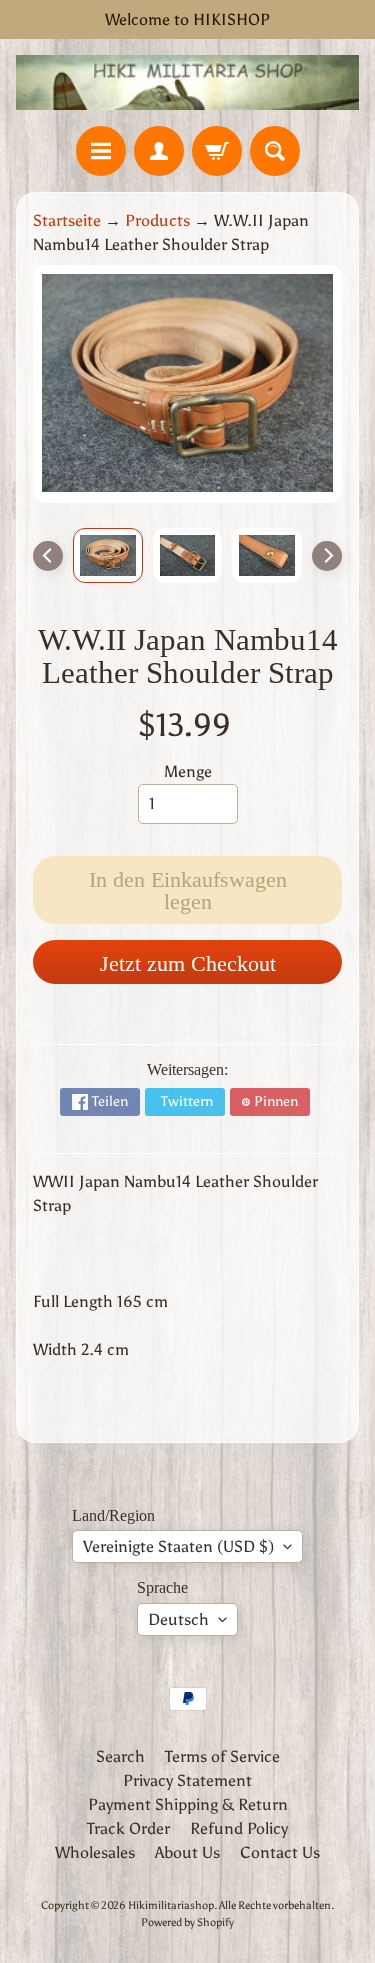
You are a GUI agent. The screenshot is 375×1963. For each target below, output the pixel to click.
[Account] (159, 151)
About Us (187, 1852)
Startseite (67, 220)
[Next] (327, 556)
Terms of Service (222, 1756)
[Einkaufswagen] (217, 151)
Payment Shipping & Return (188, 1804)
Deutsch (178, 1619)
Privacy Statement (187, 1780)
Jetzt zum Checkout (188, 963)
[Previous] (48, 556)
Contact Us (280, 1852)
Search (120, 1756)
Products (157, 220)
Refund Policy (239, 1828)
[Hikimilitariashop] (187, 82)
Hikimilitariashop (171, 1905)
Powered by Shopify (187, 1922)
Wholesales (95, 1852)
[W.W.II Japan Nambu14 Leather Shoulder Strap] (108, 556)
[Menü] (101, 151)
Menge (188, 771)
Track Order (128, 1828)
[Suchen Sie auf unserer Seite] (275, 151)
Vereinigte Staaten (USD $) (178, 1546)
